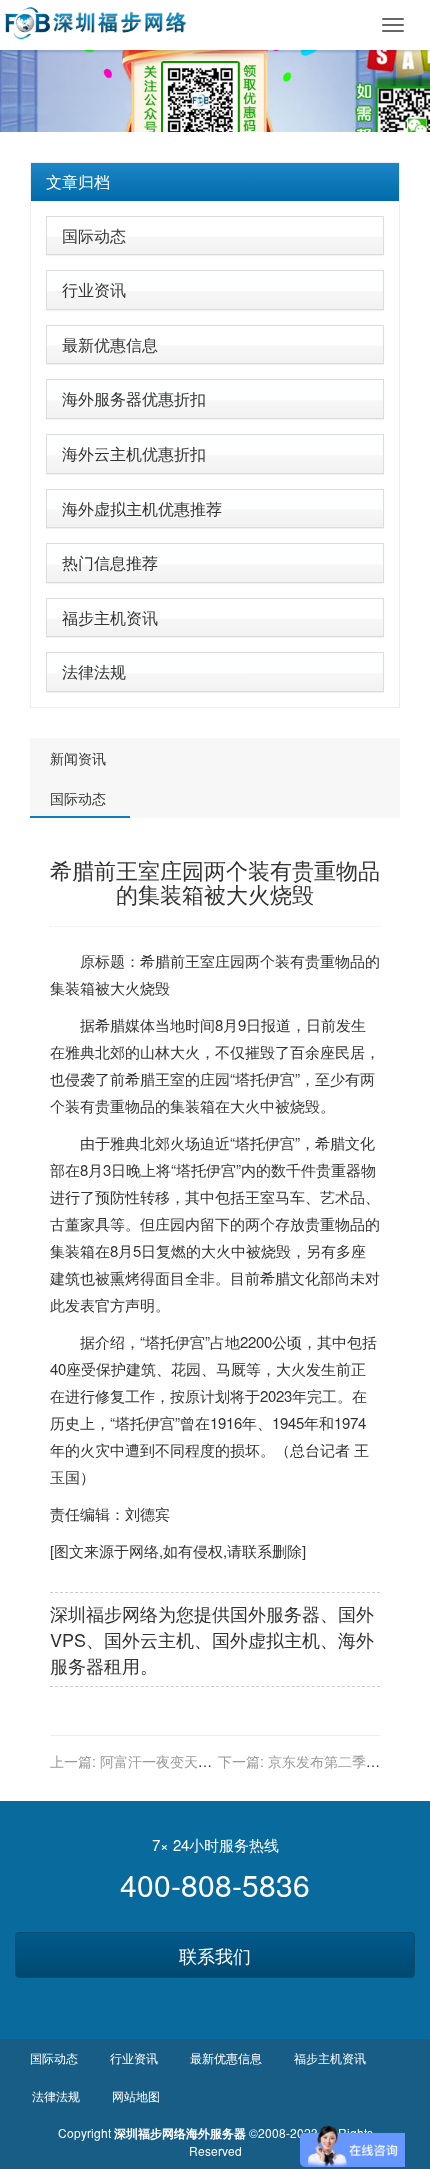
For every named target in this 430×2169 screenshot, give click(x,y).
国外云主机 (149, 1639)
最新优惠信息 (110, 344)
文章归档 (78, 181)
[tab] (215, 182)
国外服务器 (275, 1613)
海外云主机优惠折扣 (134, 453)
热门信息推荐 (110, 562)
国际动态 (94, 235)
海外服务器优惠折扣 (134, 398)
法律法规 (94, 671)
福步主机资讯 (110, 617)
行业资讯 (94, 289)
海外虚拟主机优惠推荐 (142, 508)
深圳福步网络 (104, 1613)
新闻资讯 (78, 758)
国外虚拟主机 (266, 1639)
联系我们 (215, 1955)
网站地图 (136, 2095)
